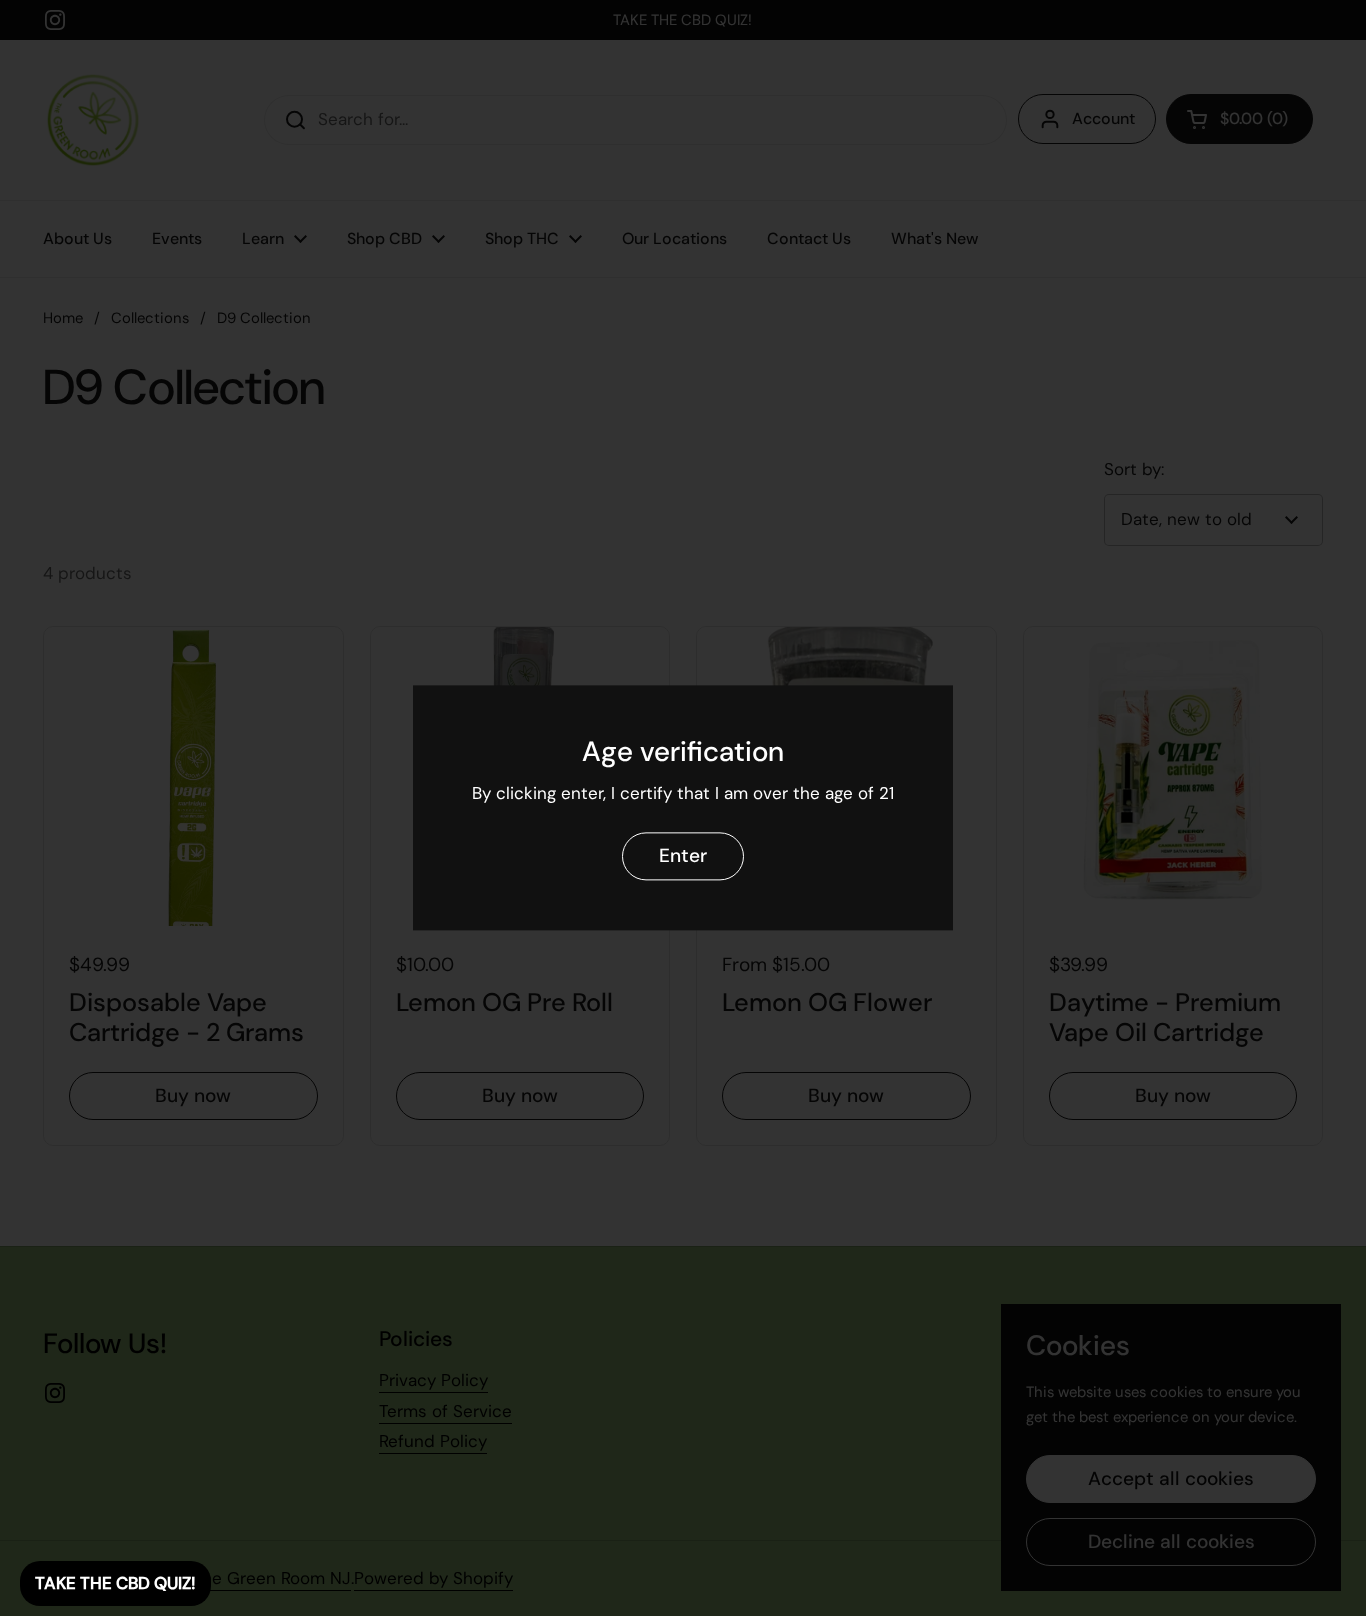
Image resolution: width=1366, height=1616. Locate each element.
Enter (683, 856)
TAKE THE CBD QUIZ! (115, 1583)
